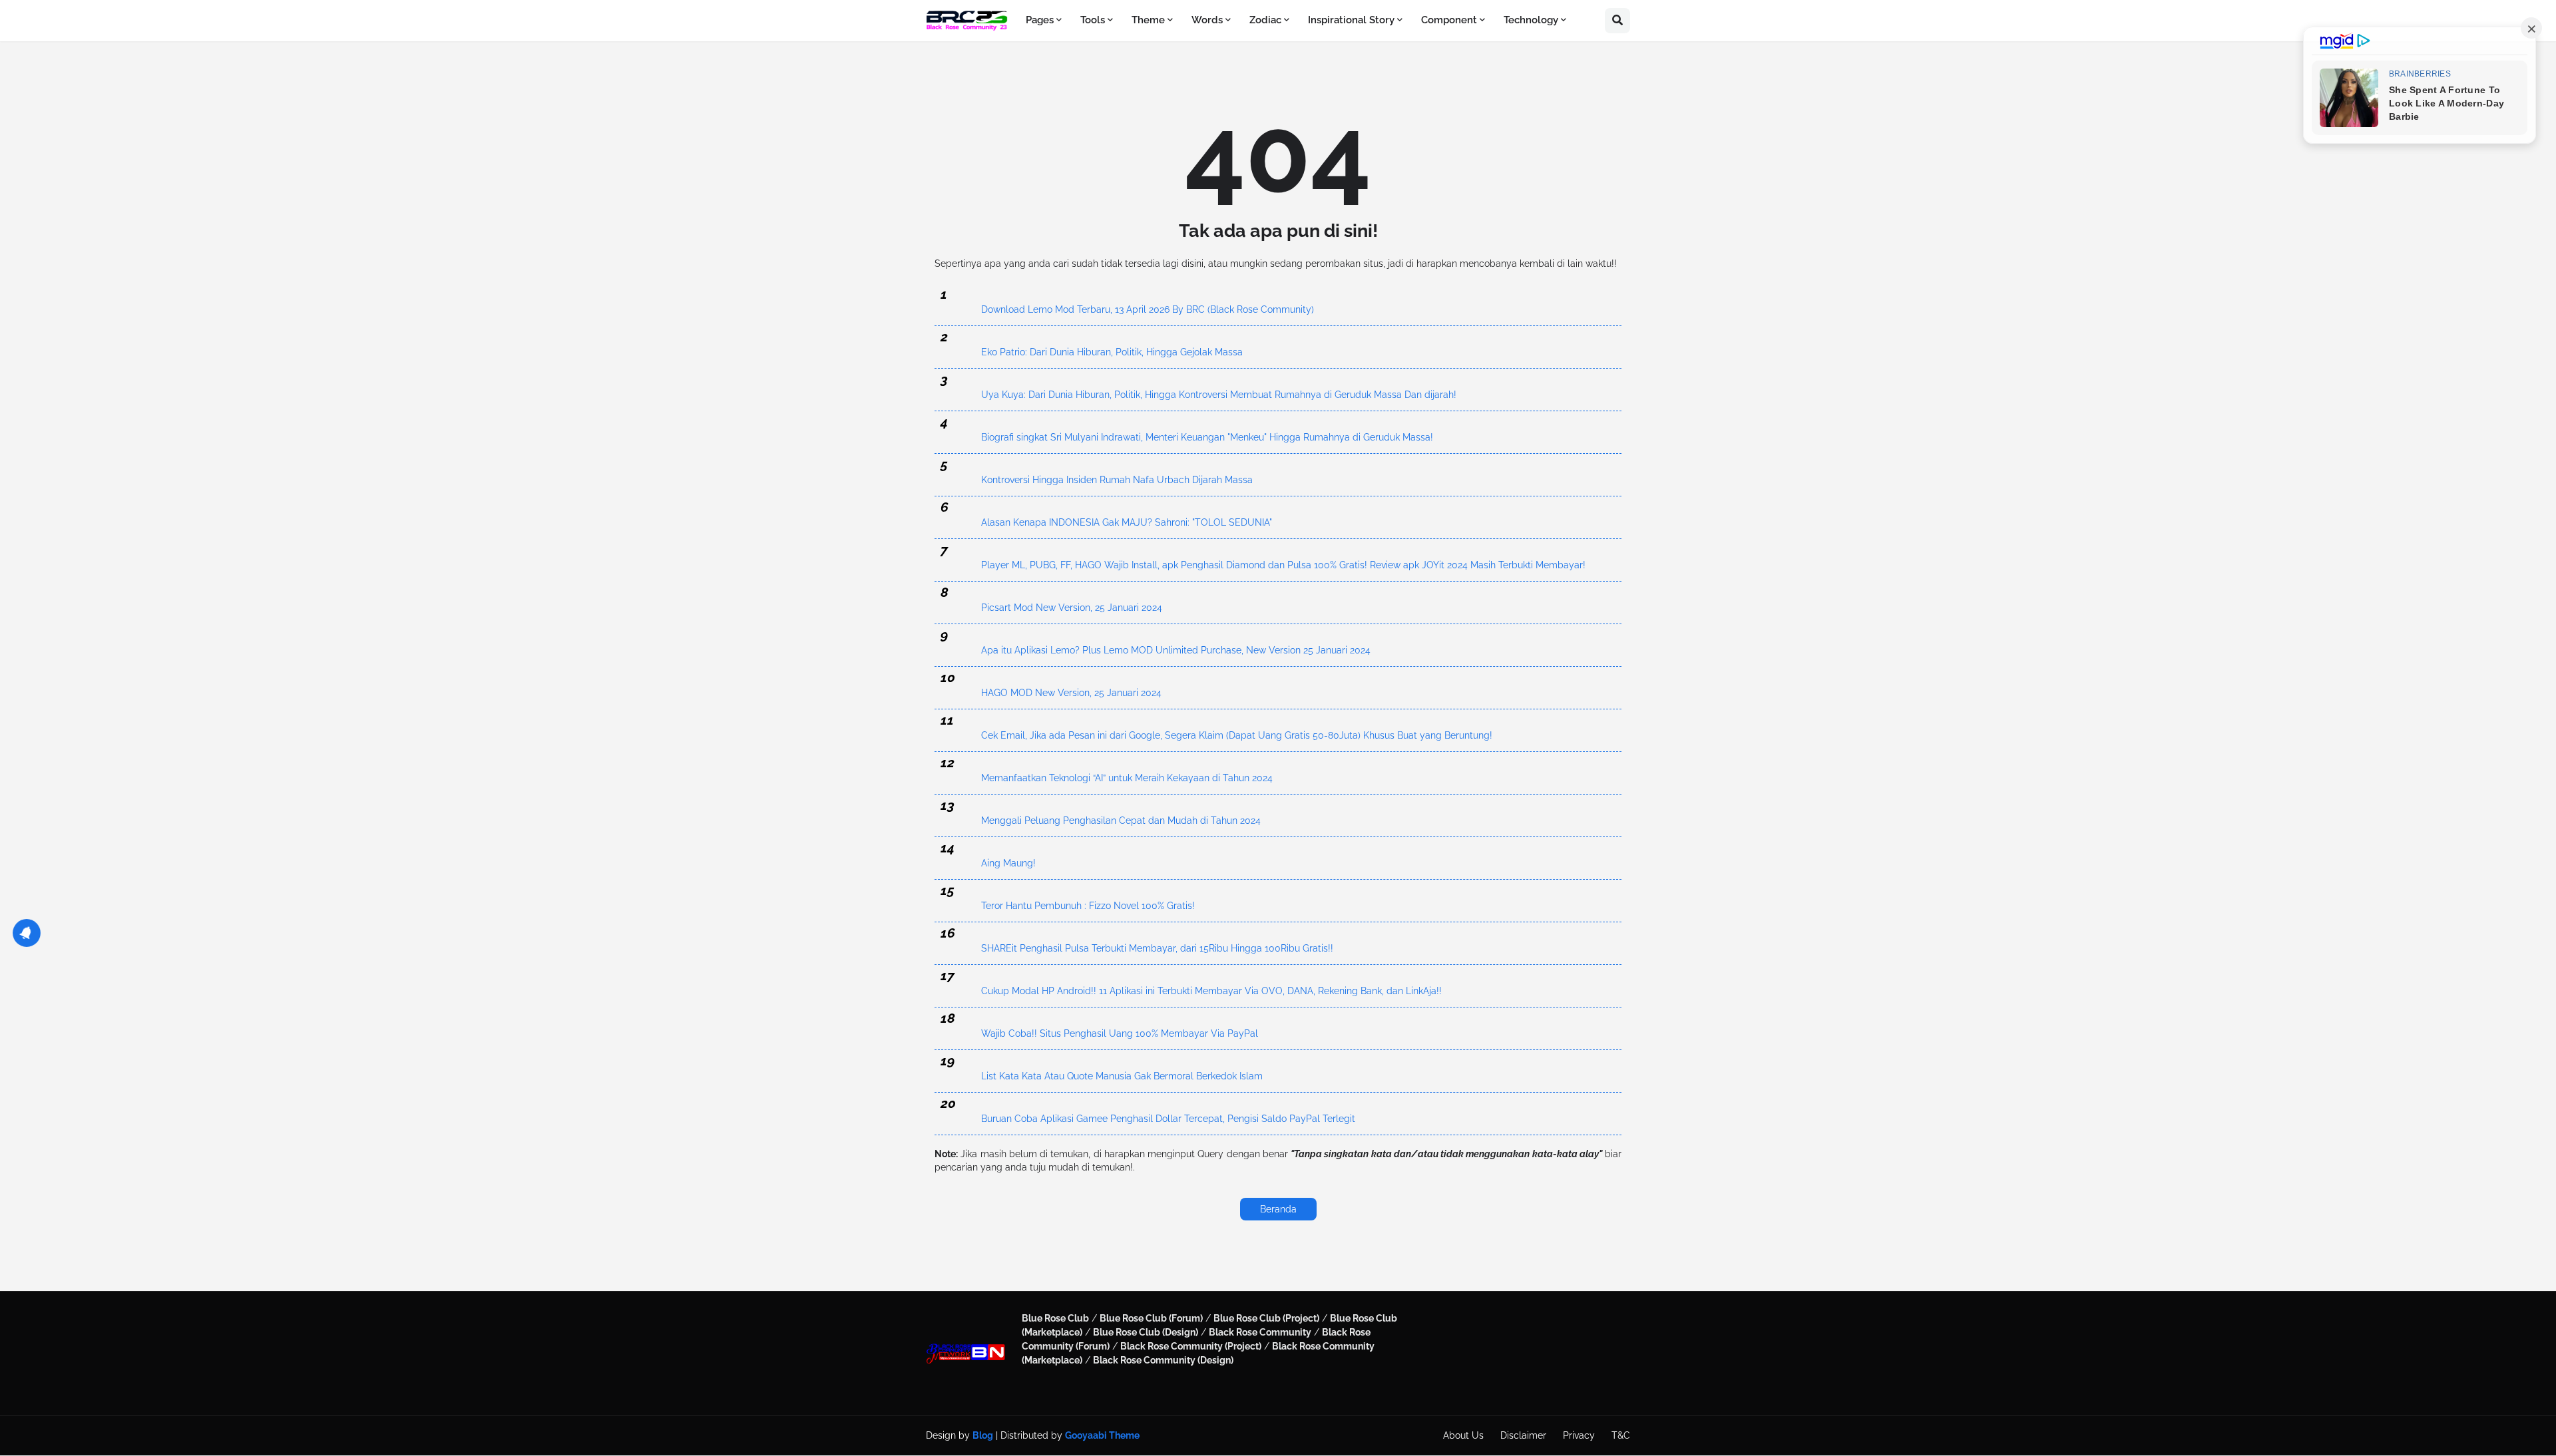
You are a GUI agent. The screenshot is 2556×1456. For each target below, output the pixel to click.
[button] (1617, 21)
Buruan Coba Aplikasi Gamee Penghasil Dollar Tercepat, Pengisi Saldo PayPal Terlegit (1168, 1119)
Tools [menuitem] (1093, 20)
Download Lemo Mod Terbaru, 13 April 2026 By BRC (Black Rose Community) (1148, 309)
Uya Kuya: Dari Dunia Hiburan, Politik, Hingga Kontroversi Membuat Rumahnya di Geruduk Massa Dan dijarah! (1219, 395)
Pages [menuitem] (1040, 20)
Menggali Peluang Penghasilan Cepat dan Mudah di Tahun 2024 (1121, 820)
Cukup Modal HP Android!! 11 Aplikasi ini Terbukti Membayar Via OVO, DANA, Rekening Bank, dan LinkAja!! (1211, 991)
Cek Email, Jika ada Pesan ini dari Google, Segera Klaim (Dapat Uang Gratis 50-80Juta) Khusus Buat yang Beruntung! (1237, 735)
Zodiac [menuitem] (1265, 20)
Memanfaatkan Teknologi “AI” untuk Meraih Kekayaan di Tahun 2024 (1127, 778)
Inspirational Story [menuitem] (1351, 20)
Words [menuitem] (1207, 20)
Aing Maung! (1008, 863)
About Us (1463, 1435)
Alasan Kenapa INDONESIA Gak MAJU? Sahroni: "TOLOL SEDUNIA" (1127, 522)
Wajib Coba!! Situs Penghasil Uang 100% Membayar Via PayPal (1120, 1033)
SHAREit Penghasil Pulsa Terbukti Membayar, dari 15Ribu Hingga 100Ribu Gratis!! (1157, 948)
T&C (1621, 1435)
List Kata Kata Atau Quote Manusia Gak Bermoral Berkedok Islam (1122, 1076)
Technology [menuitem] (1531, 20)
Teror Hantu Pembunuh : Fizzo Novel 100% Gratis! (1088, 906)
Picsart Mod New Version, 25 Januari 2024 (1072, 608)
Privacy (1579, 1435)
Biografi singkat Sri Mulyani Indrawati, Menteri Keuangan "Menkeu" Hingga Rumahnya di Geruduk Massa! (1207, 437)
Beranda (1278, 1209)
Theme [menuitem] (1148, 20)
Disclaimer (1523, 1435)
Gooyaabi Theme (1102, 1435)
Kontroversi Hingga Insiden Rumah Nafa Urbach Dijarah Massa (1117, 480)
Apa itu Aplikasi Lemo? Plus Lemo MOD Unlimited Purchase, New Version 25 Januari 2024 (1176, 650)
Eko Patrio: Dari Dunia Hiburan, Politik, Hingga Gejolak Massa (1112, 352)
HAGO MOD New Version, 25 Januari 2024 (1071, 693)
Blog (983, 1435)
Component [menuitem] (1449, 20)
